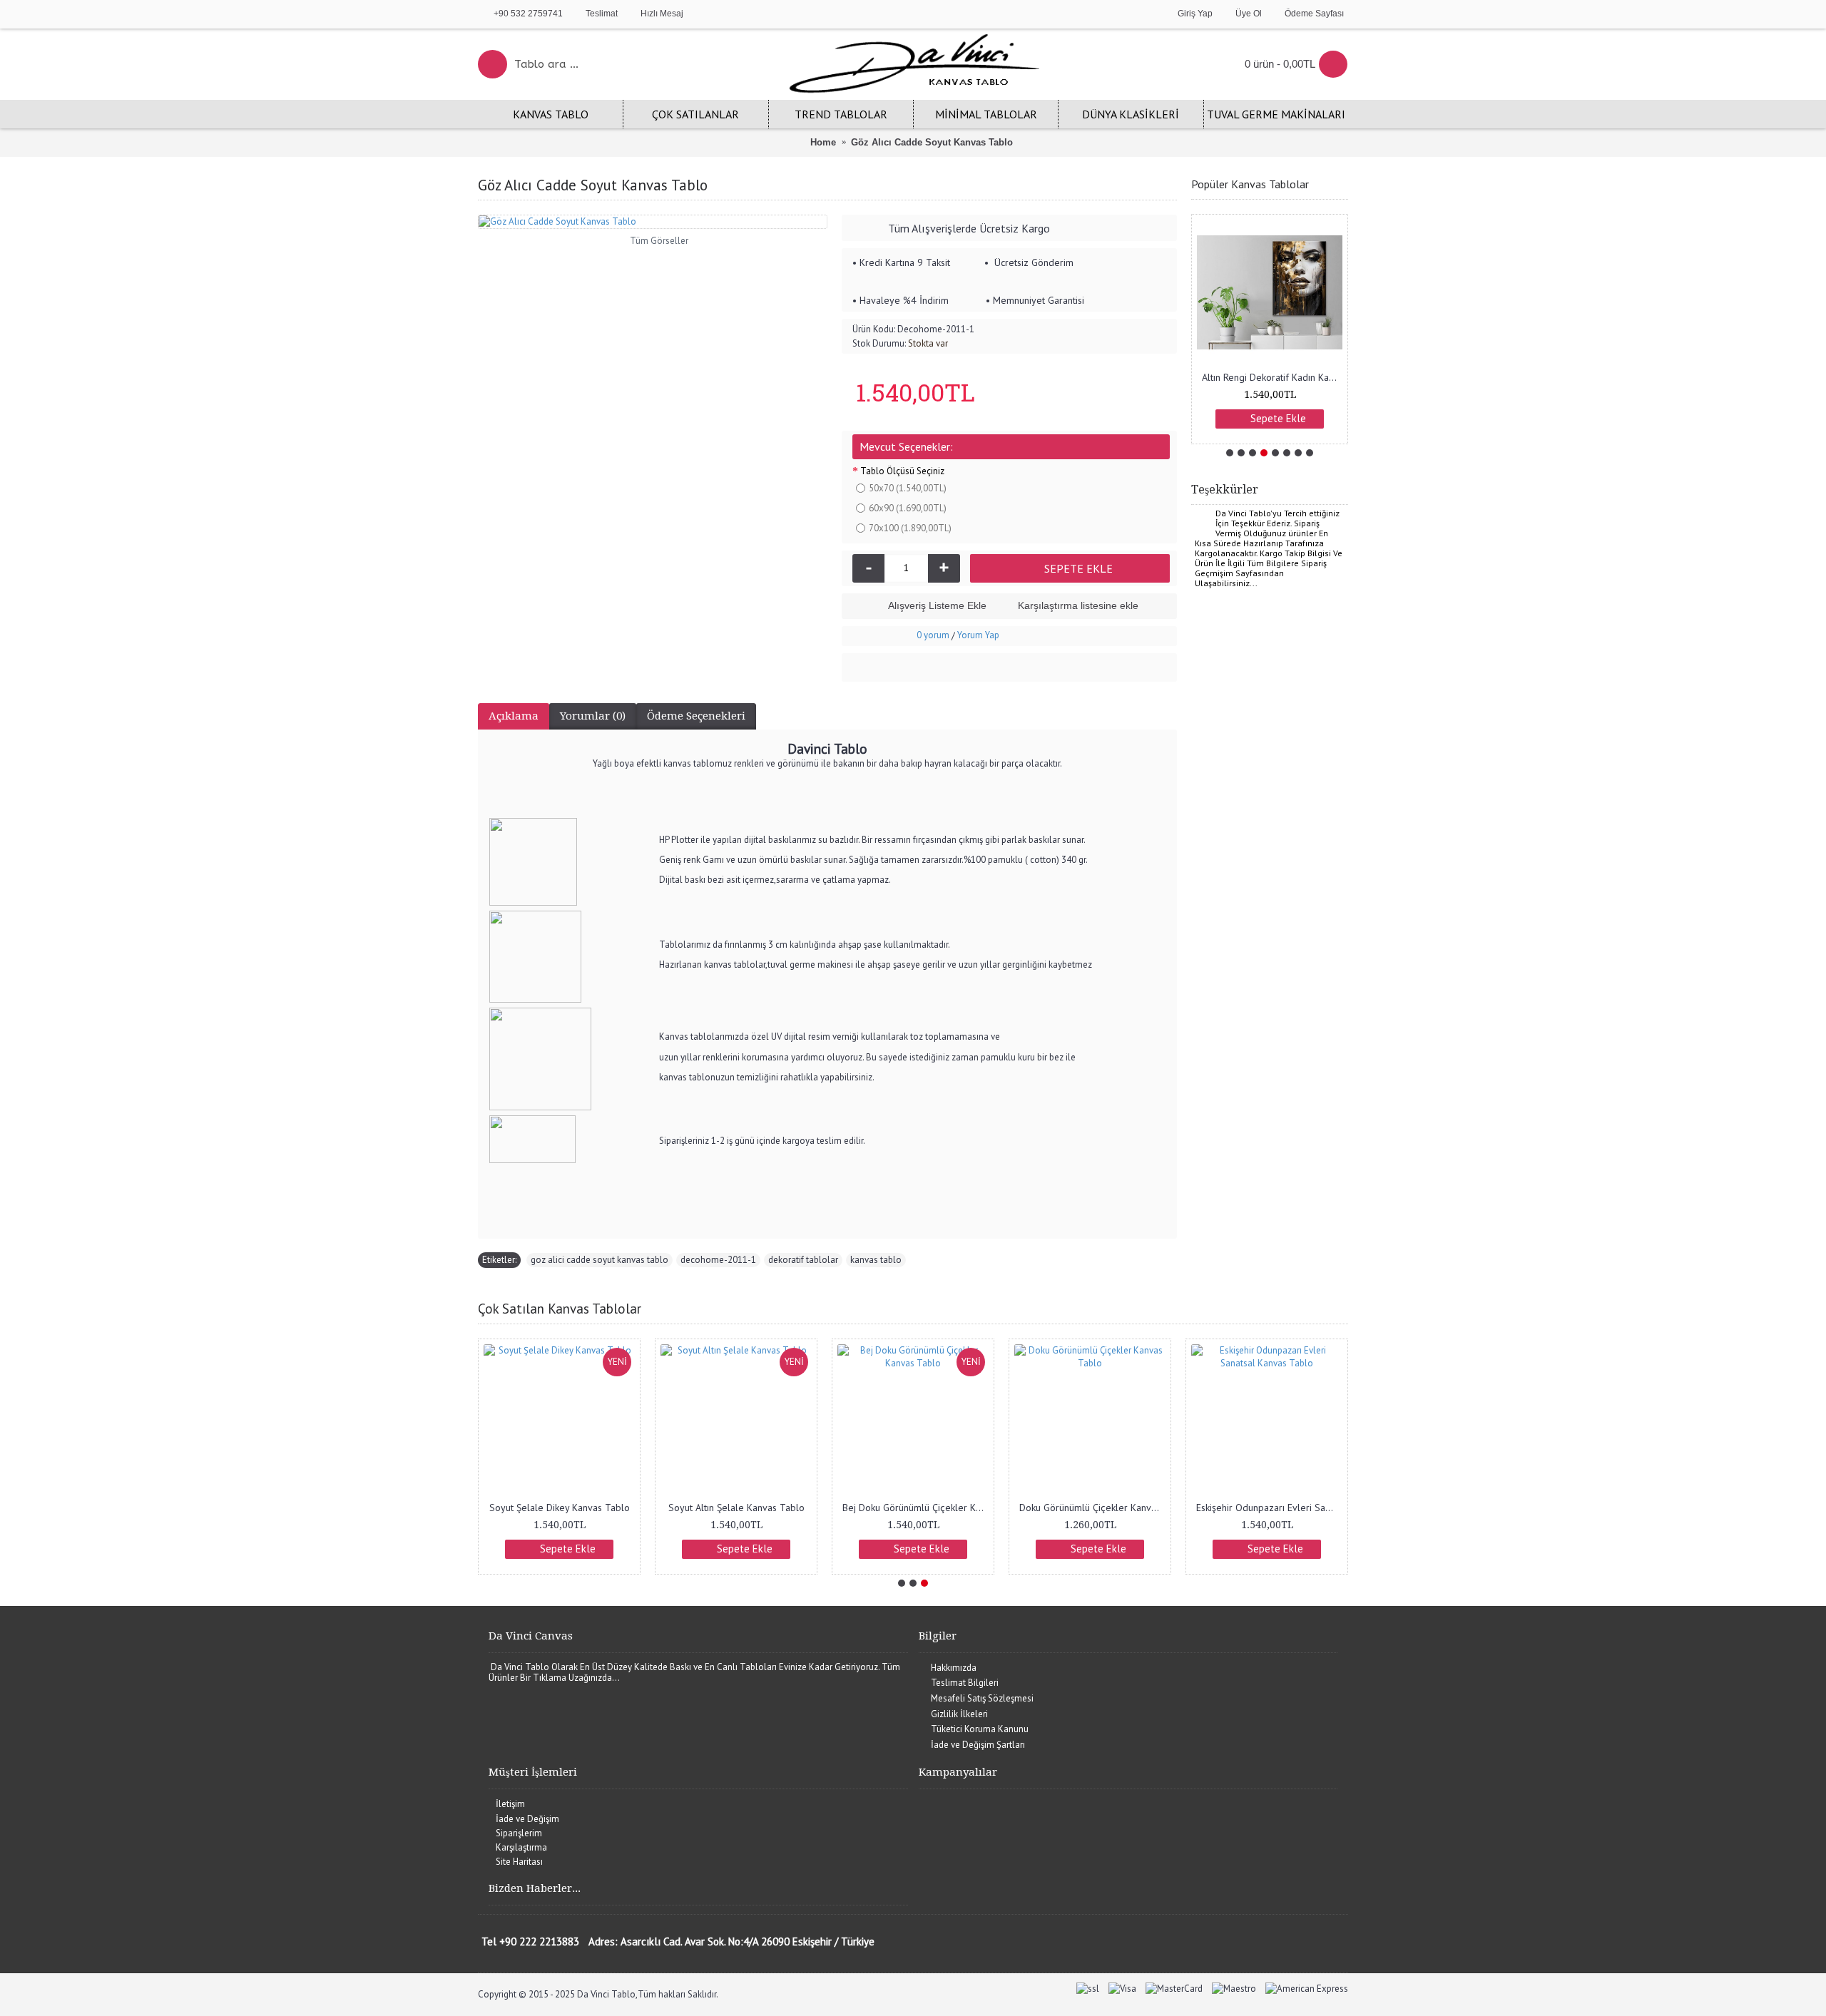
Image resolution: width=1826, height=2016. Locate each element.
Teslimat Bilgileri (965, 1683)
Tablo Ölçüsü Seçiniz (902, 471)
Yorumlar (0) (593, 716)
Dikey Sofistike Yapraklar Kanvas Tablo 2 (1269, 1508)
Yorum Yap (978, 635)
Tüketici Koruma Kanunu (980, 1729)
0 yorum (933, 635)
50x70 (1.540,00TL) (908, 488)
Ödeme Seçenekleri (696, 716)
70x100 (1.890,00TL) (910, 528)
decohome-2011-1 (718, 1260)
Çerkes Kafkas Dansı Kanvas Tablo (915, 1508)
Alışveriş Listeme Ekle (937, 605)
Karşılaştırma (521, 1847)
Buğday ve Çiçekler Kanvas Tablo (737, 1508)
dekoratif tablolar (803, 1260)
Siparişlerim (519, 1833)
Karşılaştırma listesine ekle (1078, 605)
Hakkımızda (954, 1668)
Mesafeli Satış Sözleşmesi (982, 1698)
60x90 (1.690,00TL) (908, 508)
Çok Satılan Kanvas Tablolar (560, 1309)
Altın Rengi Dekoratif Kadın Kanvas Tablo (1272, 377)
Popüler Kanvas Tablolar (1250, 184)
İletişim (510, 1804)
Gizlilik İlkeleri (959, 1714)
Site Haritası (519, 1862)
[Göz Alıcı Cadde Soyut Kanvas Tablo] (653, 222)
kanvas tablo (876, 1260)
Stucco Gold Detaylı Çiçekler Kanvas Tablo (562, 1508)
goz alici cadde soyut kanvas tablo (600, 1260)
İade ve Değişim (527, 1819)
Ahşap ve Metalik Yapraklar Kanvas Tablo (1092, 1508)
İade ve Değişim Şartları (978, 1745)
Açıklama (514, 716)
